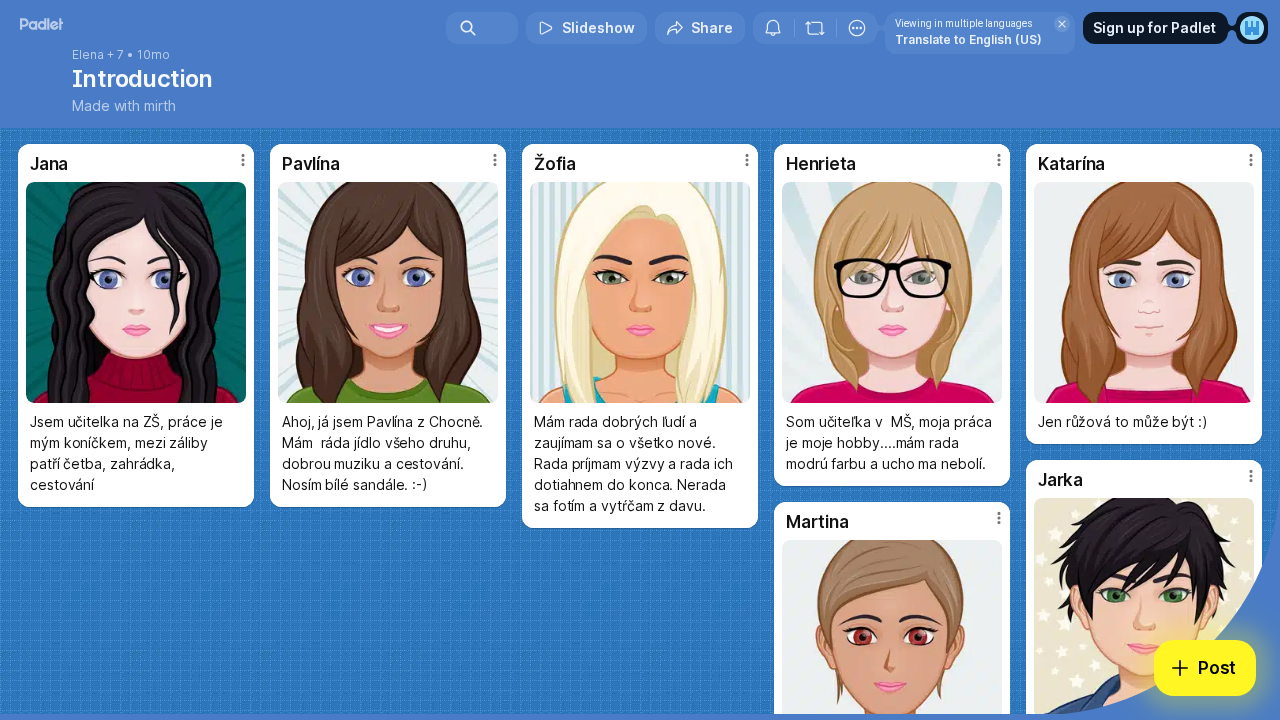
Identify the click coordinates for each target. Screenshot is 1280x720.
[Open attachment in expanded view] (136, 292)
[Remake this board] (815, 28)
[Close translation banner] (1062, 24)
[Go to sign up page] (1252, 28)
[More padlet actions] (857, 28)
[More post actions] (243, 160)
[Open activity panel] (773, 28)
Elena (88, 55)
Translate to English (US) (968, 39)
